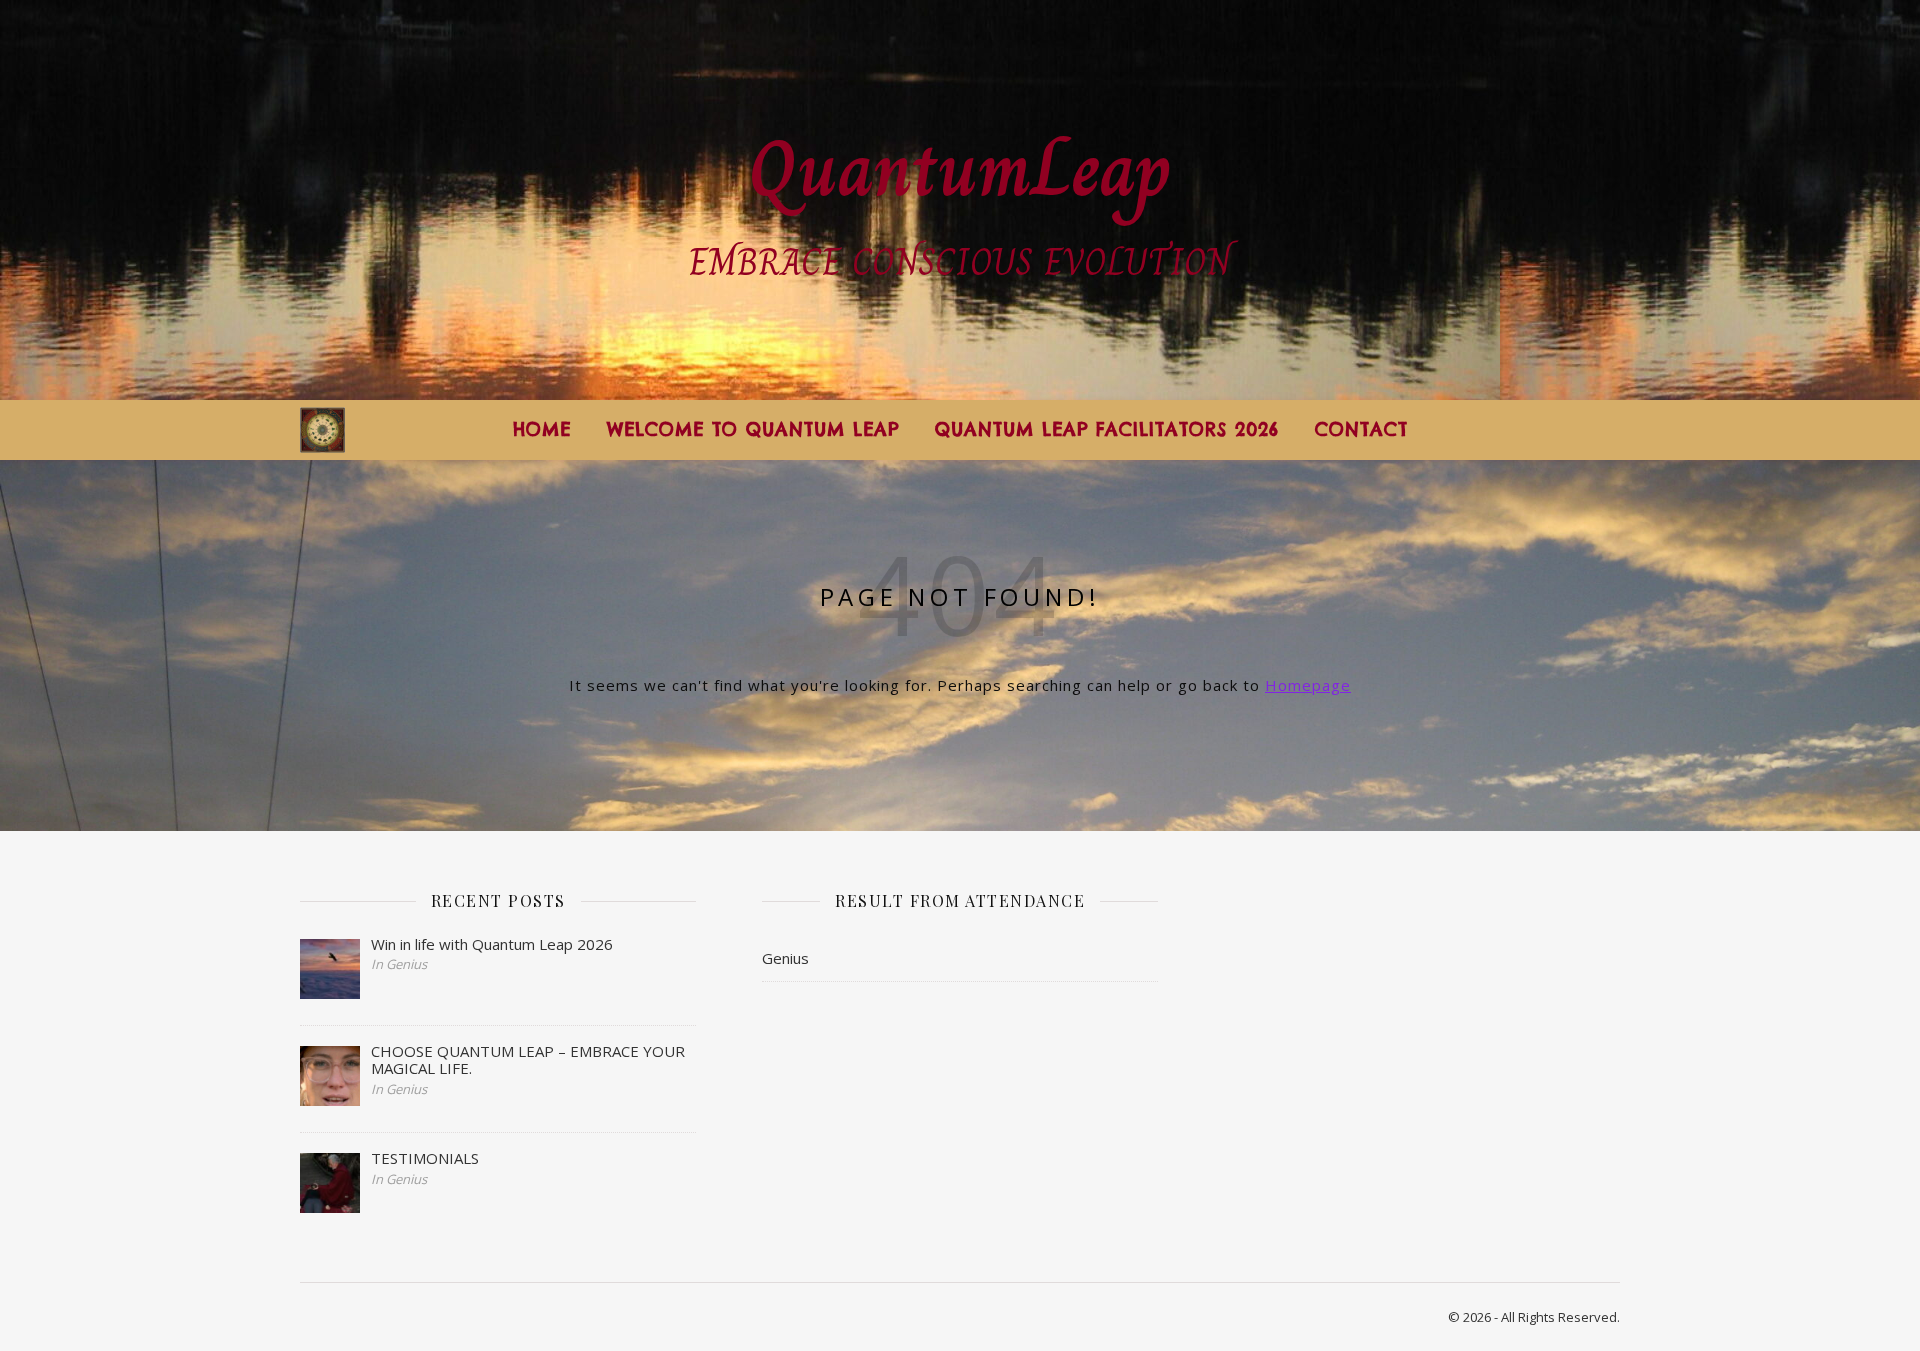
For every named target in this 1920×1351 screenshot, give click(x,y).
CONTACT (1361, 429)
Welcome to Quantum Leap (753, 429)
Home (542, 429)
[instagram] (1540, 430)
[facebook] (1568, 430)
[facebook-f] (1510, 430)
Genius (785, 958)
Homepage (1308, 685)
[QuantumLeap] (322, 430)
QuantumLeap (960, 168)
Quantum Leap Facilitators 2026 (1107, 429)
